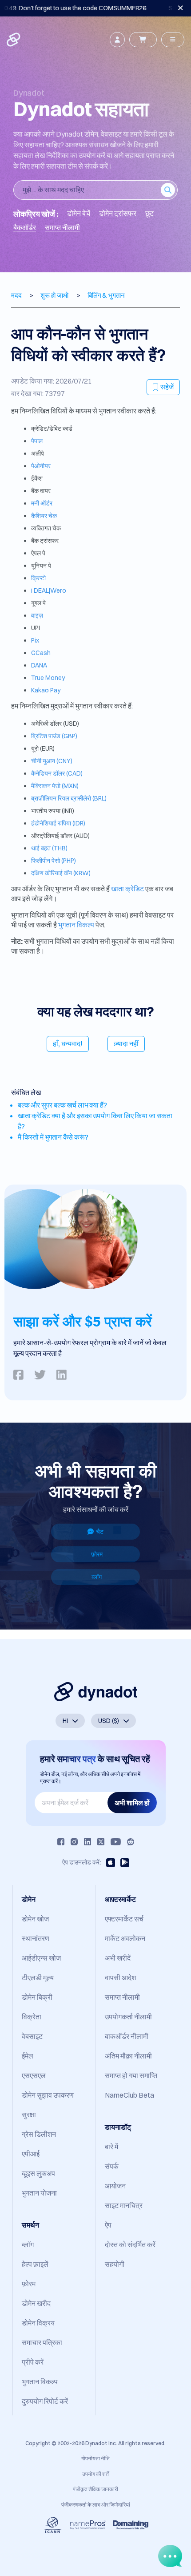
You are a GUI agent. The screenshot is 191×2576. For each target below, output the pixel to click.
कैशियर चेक (44, 516)
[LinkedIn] (88, 1842)
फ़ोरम (97, 1554)
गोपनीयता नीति (95, 2458)
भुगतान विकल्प (76, 925)
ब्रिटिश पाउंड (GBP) (54, 736)
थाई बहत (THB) (49, 848)
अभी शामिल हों (132, 1803)
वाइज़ (37, 615)
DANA (39, 665)
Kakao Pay (46, 690)
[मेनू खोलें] (173, 40)
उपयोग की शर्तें (95, 2474)
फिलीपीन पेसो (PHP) (54, 861)
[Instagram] (74, 1842)
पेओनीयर (41, 466)
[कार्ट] (143, 40)
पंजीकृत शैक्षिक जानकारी (95, 2489)
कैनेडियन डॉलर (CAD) (57, 773)
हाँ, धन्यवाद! (68, 1043)
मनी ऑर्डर (42, 503)
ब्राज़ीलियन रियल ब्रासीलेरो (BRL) (69, 798)
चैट (100, 1532)
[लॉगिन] (117, 40)
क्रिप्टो (38, 578)
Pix (35, 640)
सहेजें (167, 387)
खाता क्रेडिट (127, 889)
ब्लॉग (97, 1577)
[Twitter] (101, 1842)
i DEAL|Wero (49, 590)
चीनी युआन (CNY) (52, 761)
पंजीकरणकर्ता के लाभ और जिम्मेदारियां (96, 2505)
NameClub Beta (129, 2095)
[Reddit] (131, 1842)
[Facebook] (61, 1842)
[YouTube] (116, 1842)
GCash (41, 653)
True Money (48, 678)
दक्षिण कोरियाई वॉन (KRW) (61, 873)
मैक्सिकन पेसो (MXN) (55, 786)
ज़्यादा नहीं (126, 1043)
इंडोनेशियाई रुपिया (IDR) (58, 823)
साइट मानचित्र (124, 2205)
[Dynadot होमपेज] (14, 40)
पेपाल (37, 441)
